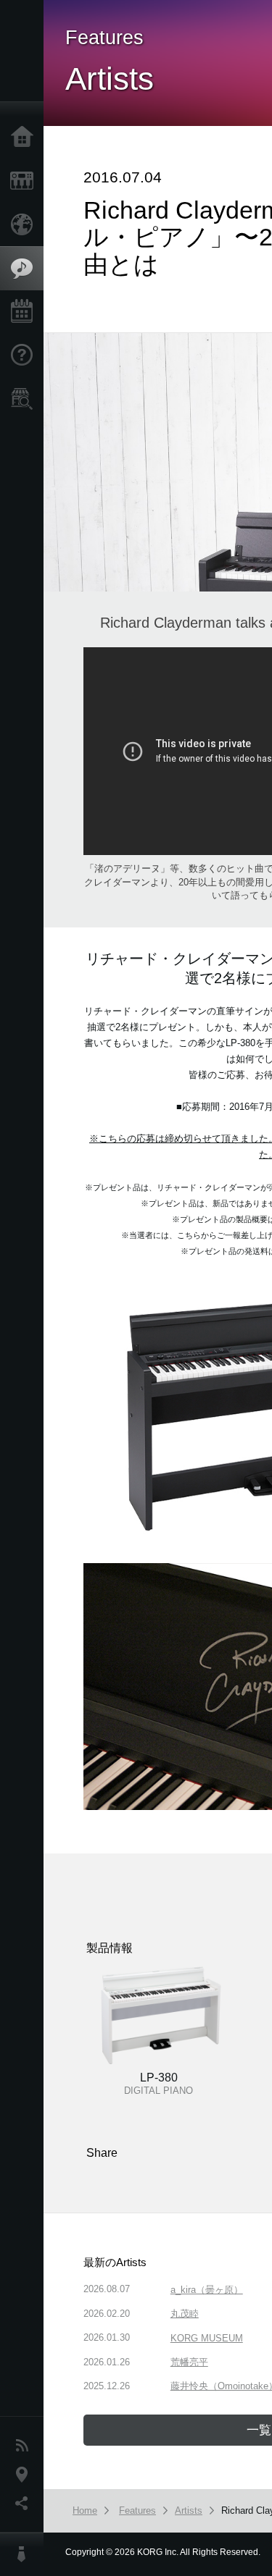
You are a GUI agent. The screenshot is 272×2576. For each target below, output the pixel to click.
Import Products (25, 224)
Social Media (25, 2504)
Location (25, 2475)
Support (25, 355)
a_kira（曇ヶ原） (207, 2290)
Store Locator (25, 399)
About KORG (25, 2554)
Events (25, 312)
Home (25, 138)
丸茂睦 (185, 2314)
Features (25, 269)
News (25, 2446)
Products (25, 181)
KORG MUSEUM (207, 2338)
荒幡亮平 (189, 2362)
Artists (189, 2510)
